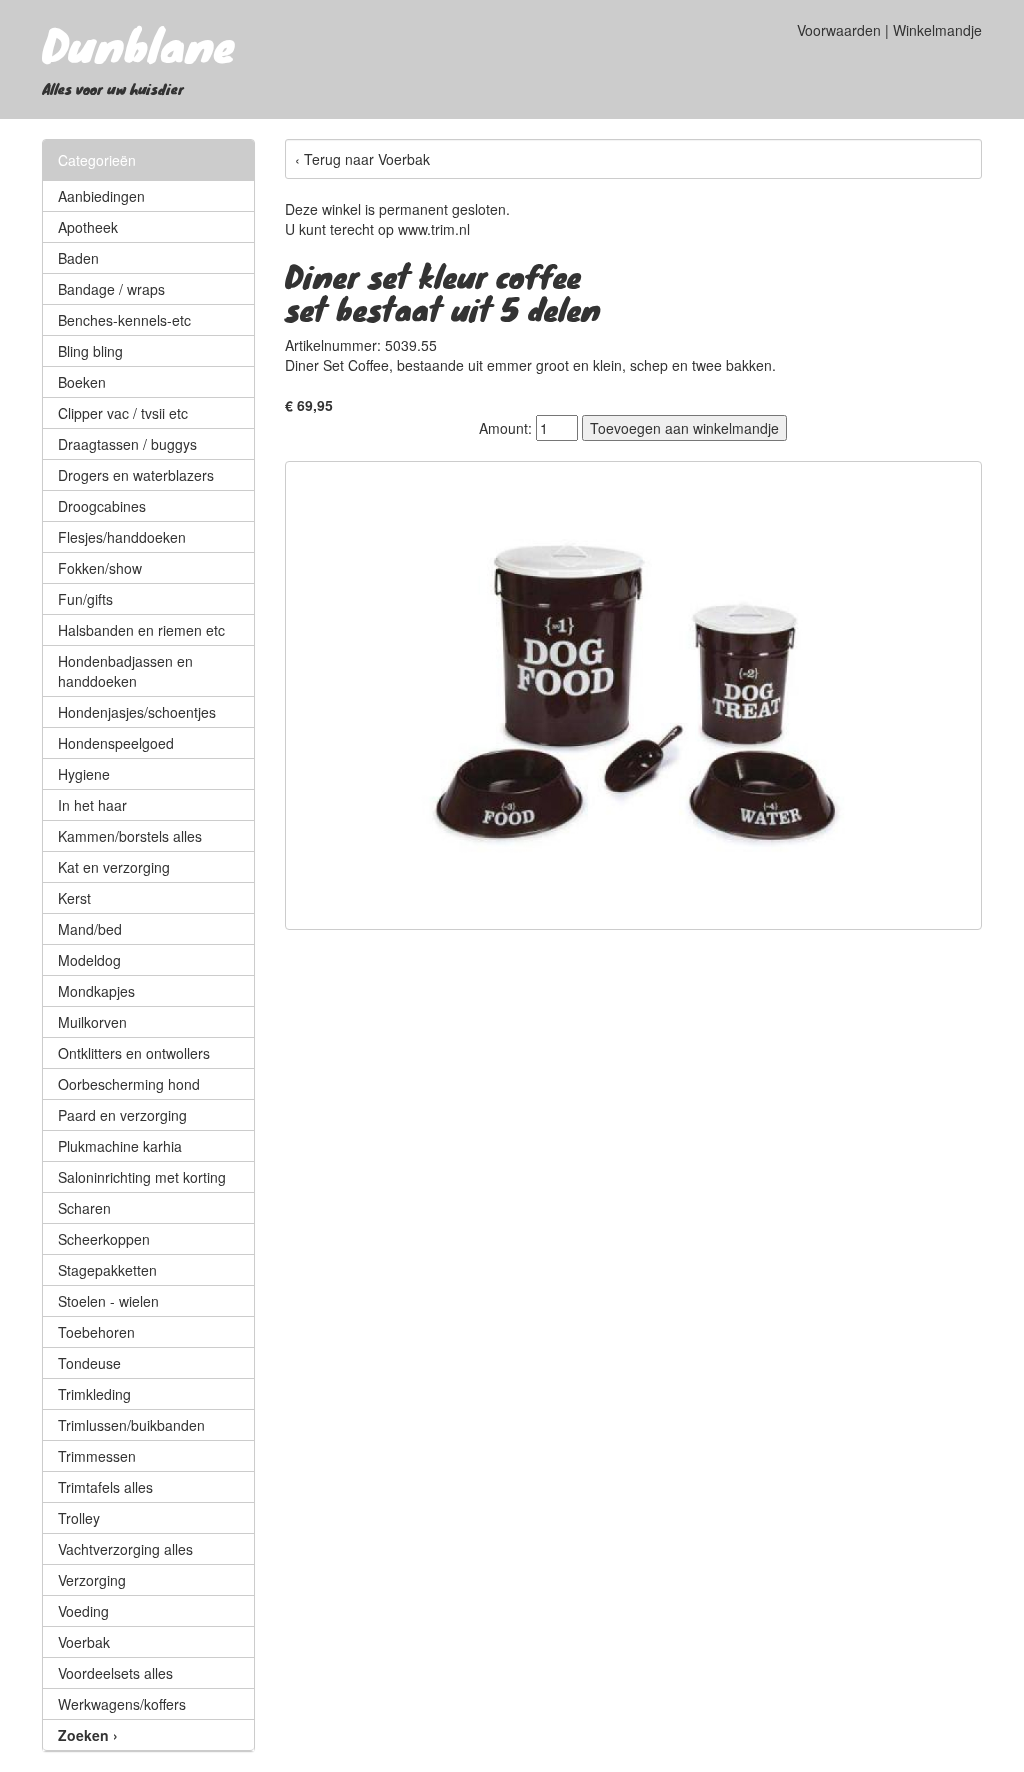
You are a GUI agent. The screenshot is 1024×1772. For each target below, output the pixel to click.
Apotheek (88, 227)
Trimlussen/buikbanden (131, 1425)
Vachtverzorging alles (125, 1549)
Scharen (84, 1208)
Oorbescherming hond (129, 1084)
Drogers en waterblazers (136, 475)
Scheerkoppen (104, 1239)
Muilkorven (92, 1022)
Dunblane (138, 44)
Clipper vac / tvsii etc (123, 413)
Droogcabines (102, 506)
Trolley (79, 1518)
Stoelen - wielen (108, 1301)
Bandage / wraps (111, 289)
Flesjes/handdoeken (122, 537)
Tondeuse (89, 1363)
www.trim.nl (434, 229)
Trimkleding (94, 1394)
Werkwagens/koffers (122, 1704)
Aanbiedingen (101, 196)
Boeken (82, 382)
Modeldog (89, 960)
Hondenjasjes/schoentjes (137, 712)
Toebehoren (96, 1332)
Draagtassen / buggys (127, 444)
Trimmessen (97, 1456)
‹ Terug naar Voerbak (362, 159)
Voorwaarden (839, 30)
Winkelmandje (937, 30)
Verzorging (92, 1580)
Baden (78, 258)
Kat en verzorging (114, 867)
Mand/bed (90, 929)
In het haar (92, 805)
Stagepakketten (107, 1270)
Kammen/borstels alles (130, 836)
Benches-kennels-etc (124, 320)
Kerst (74, 898)
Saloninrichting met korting (142, 1177)
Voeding (83, 1611)
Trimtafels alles (105, 1487)
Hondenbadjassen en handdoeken (125, 671)
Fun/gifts (85, 599)
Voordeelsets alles (115, 1673)
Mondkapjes (96, 991)
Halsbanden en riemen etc (141, 630)
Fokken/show (100, 568)
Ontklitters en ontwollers (134, 1053)
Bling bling (90, 351)
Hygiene (84, 774)
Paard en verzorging (122, 1115)
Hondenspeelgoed (116, 743)
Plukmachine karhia (120, 1146)
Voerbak (84, 1642)
